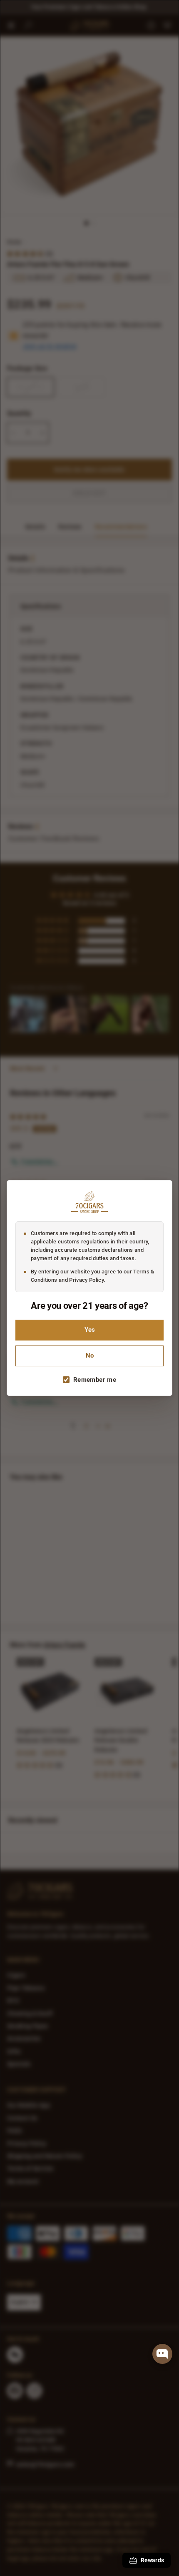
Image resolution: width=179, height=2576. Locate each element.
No (90, 1356)
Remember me (95, 1380)
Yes (90, 1330)
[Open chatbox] (162, 2354)
